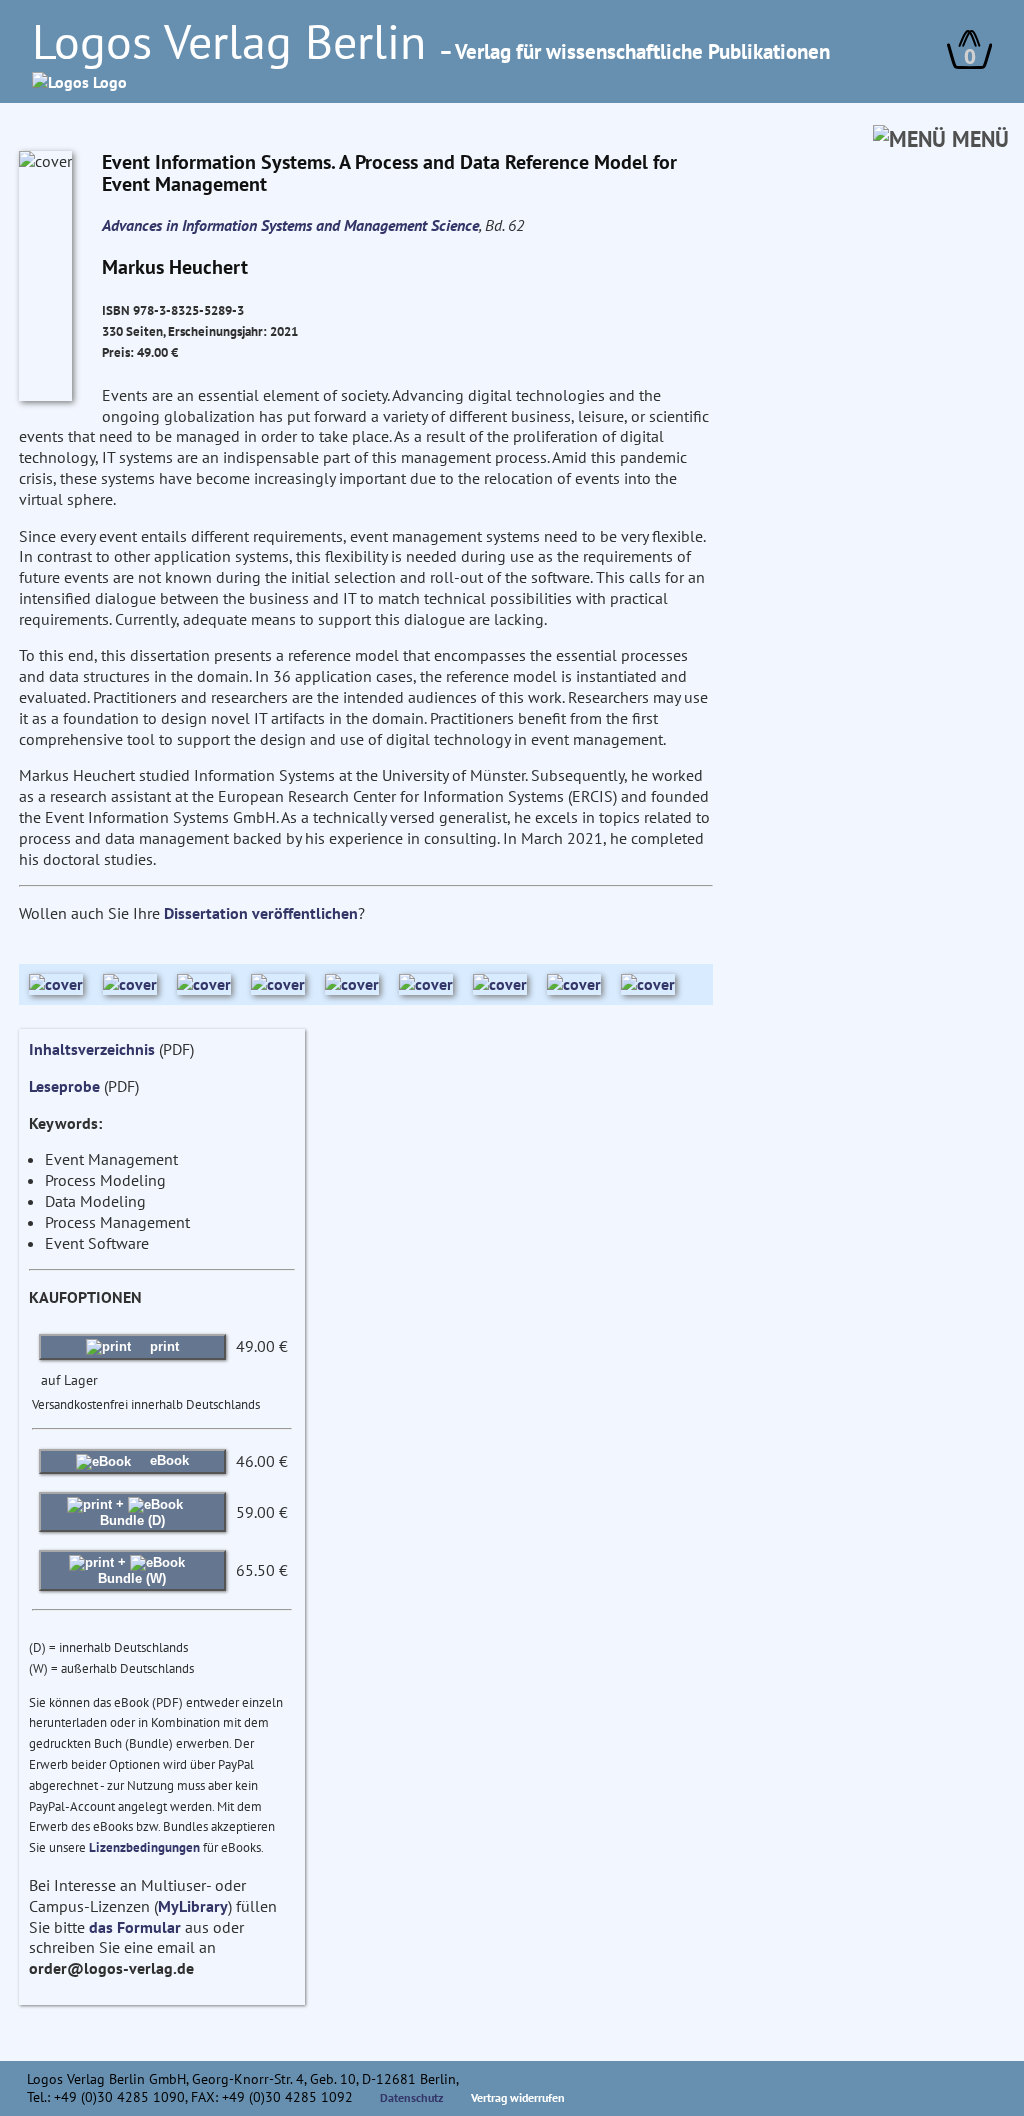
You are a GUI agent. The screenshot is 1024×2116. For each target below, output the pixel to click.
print (162, 1346)
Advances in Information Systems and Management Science (290, 225)
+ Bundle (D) (132, 1511)
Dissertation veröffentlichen (261, 913)
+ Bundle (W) (132, 1569)
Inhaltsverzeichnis (92, 1049)
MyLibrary (193, 1906)
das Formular (135, 1927)
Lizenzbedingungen (144, 1847)
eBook (167, 1460)
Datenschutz (412, 2097)
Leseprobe (64, 1086)
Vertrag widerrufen (518, 2097)
